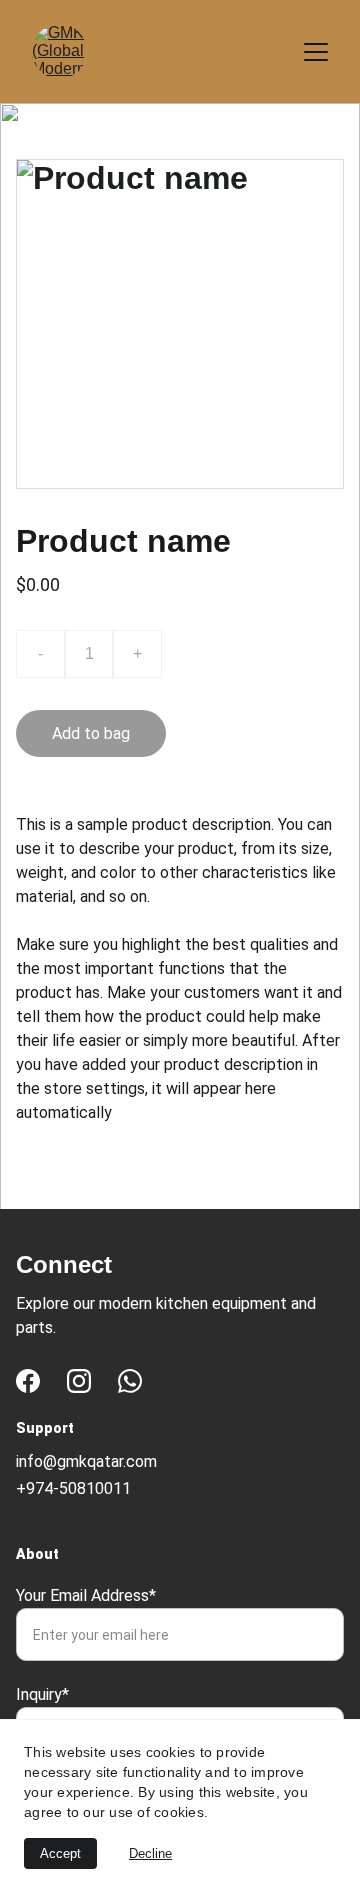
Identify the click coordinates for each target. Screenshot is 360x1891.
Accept (60, 1853)
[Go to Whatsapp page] (130, 1381)
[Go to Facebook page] (28, 1381)
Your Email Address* (86, 1595)
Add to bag (91, 733)
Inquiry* (42, 1694)
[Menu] (316, 52)
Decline (150, 1853)
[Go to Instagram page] (79, 1381)
